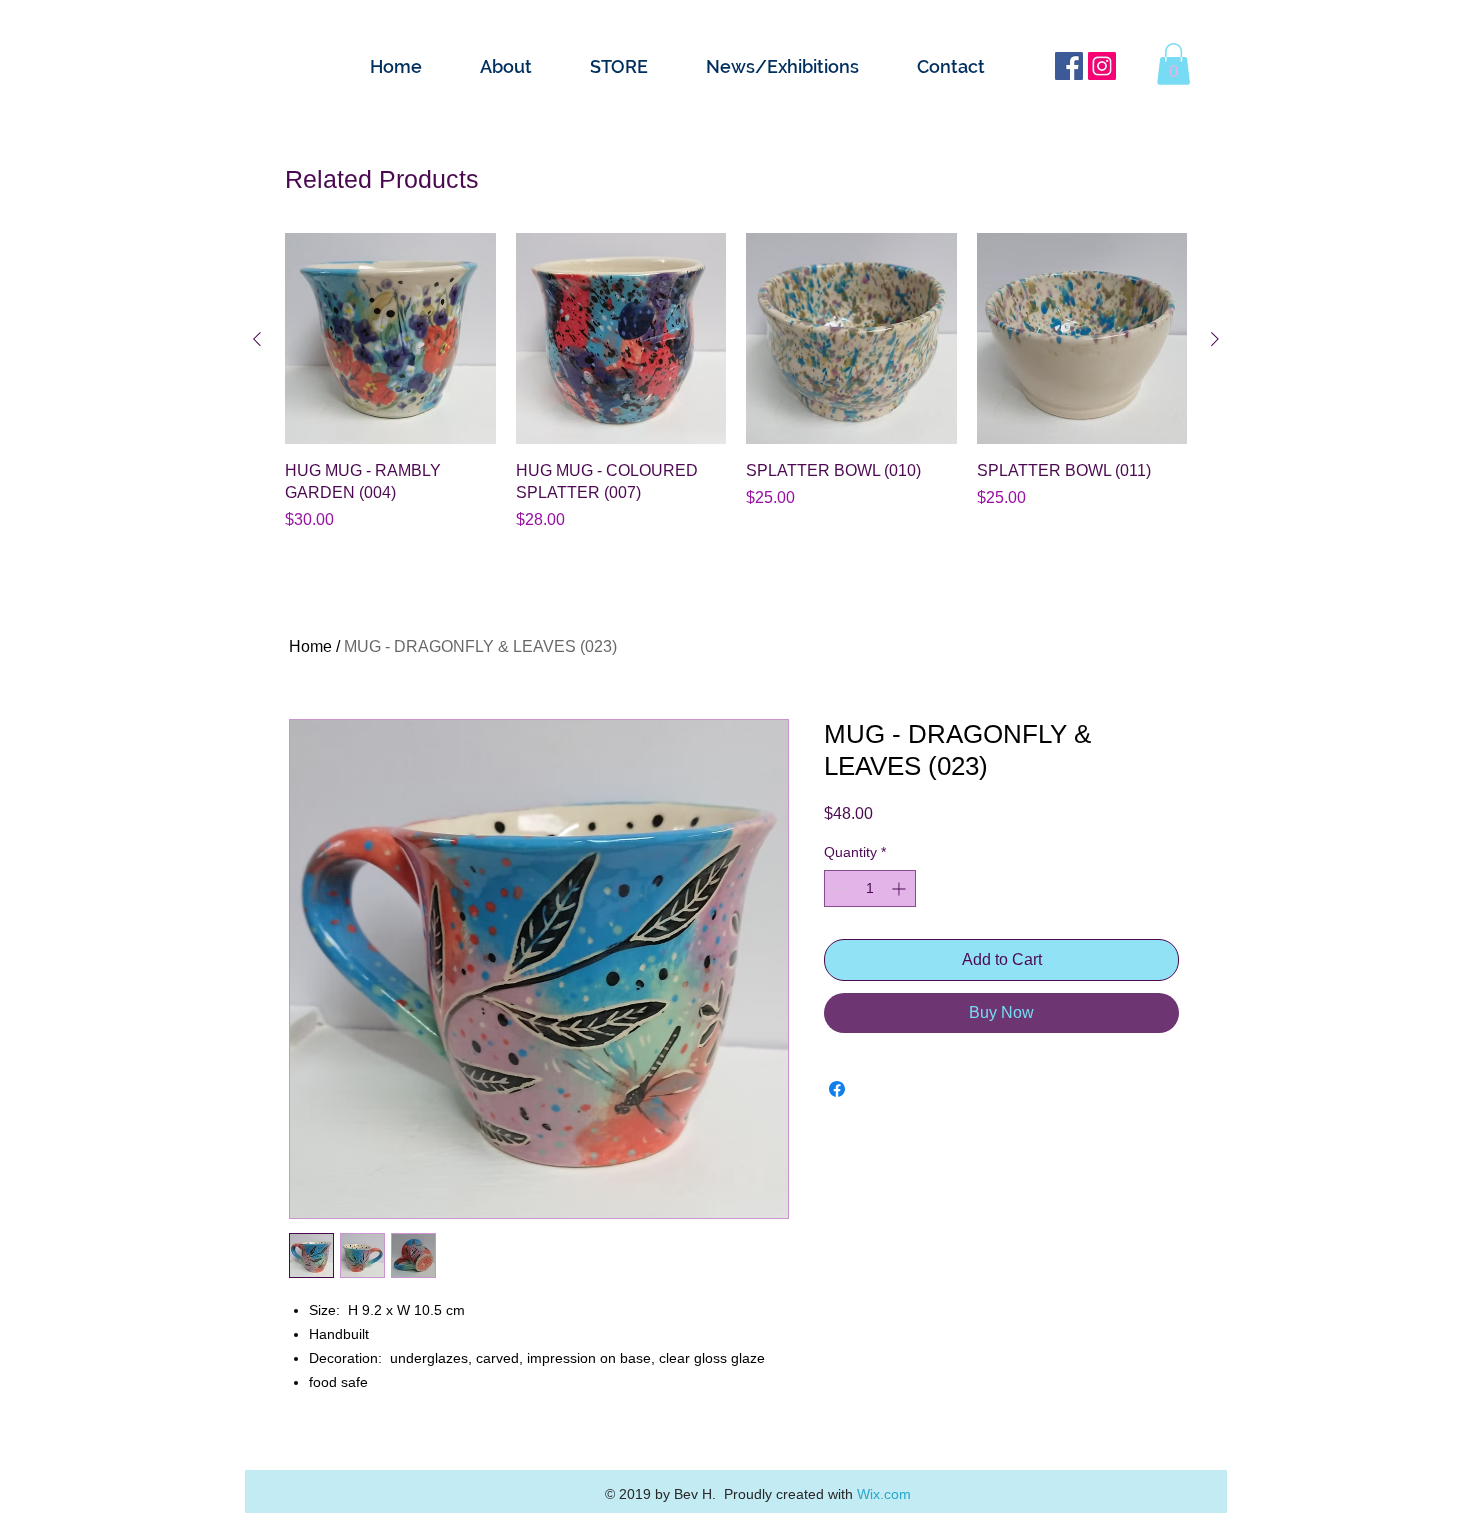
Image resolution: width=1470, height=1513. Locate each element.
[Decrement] (839, 888)
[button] (1173, 64)
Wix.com (884, 1494)
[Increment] (900, 888)
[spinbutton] (870, 888)
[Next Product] (1215, 339)
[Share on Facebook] (837, 1089)
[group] (736, 382)
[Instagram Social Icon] (1102, 66)
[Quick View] (390, 338)
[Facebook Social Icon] (1069, 66)
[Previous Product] (257, 339)
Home (310, 646)
